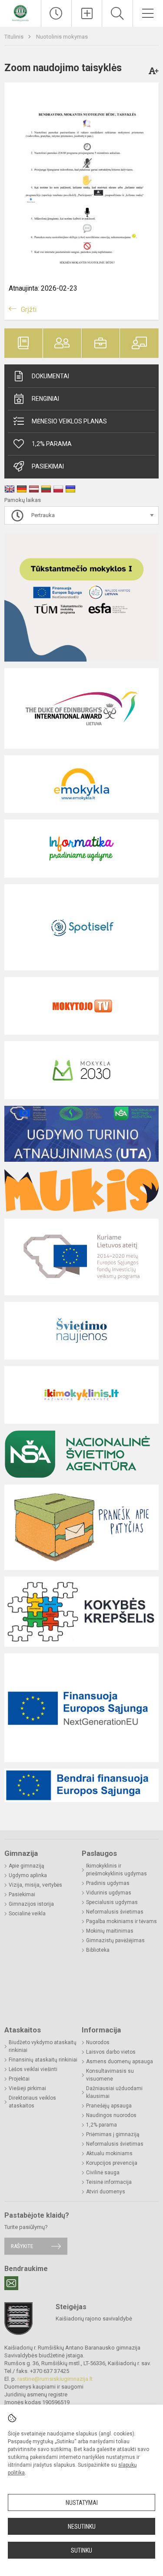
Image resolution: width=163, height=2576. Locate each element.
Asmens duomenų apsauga (120, 2061)
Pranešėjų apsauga (109, 2106)
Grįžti (29, 310)
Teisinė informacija (109, 2182)
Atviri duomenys (106, 2192)
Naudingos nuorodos (111, 2115)
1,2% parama (101, 2125)
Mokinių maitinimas (110, 1931)
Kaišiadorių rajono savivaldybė (94, 2319)
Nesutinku (82, 2527)
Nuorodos (98, 2042)
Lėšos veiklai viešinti (33, 2069)
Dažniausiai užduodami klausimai (114, 2092)
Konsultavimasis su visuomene (110, 2075)
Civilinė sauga (103, 2173)
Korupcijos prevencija (112, 2163)
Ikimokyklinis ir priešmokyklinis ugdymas (116, 1870)
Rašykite (22, 2246)
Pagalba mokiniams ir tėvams (121, 1921)
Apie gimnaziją (27, 1866)
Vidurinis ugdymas (109, 1893)
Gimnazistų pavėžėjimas (115, 1940)
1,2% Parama (52, 444)
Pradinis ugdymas (108, 1883)
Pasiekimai (48, 466)
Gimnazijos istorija (31, 1904)
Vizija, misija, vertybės (35, 1885)
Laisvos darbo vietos (111, 2052)
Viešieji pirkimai (27, 2088)
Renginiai (45, 399)
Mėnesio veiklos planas (69, 421)
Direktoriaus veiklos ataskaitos (32, 2102)
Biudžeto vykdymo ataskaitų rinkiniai (43, 2046)
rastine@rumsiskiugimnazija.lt (55, 2379)
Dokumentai (50, 376)
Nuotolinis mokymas (62, 37)
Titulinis (15, 37)
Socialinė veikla (27, 1914)
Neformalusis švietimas (115, 1912)
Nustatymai (82, 2503)
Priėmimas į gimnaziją (113, 2134)
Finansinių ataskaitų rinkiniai (43, 2060)
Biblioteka (98, 1950)
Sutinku (81, 2550)
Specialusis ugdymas (112, 1902)
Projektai (19, 2079)
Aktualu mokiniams (109, 2153)
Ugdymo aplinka (28, 1875)
